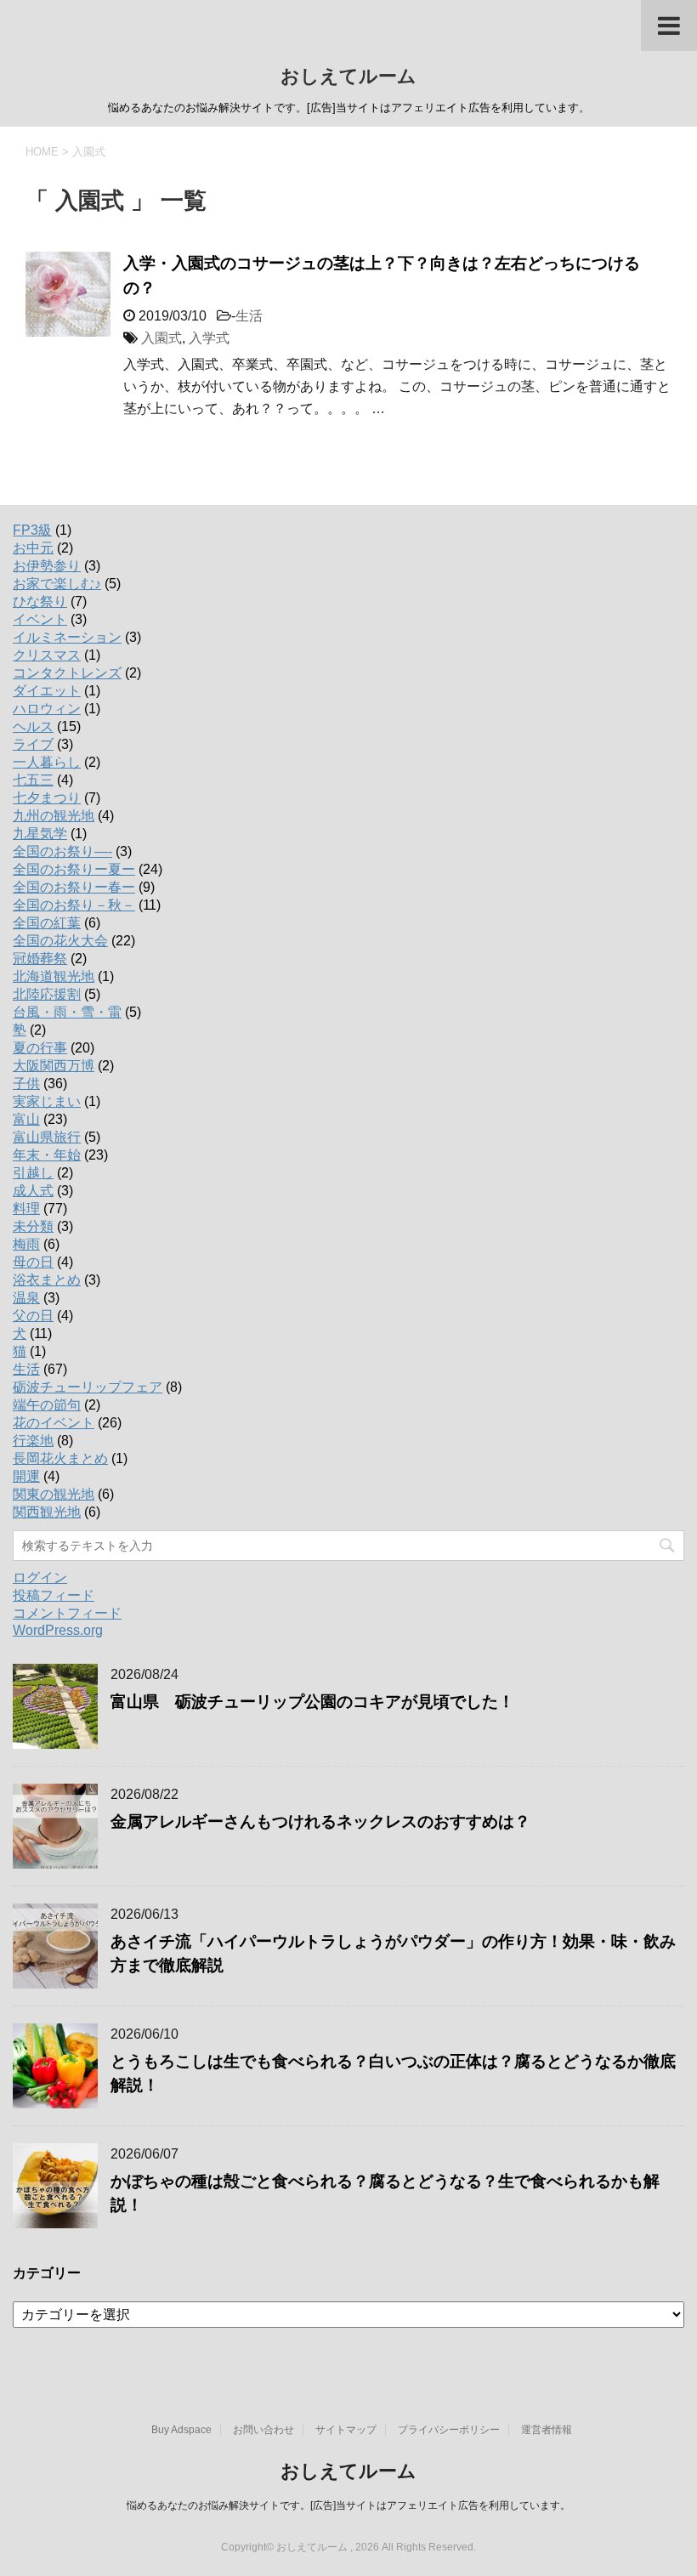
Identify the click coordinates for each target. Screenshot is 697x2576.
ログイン (40, 1577)
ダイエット (47, 691)
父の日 (33, 1316)
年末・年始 (47, 1155)
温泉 (26, 1298)
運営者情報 (547, 2430)
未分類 (33, 1226)
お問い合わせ (263, 2430)
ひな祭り (40, 601)
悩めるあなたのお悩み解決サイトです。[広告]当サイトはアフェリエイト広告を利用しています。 (348, 2505)
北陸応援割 (47, 994)
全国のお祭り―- (62, 851)
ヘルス (33, 726)
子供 (26, 1084)
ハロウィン (47, 709)
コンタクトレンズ (67, 673)
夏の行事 (40, 1048)
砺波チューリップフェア (88, 1387)
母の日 (33, 1262)
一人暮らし (47, 762)
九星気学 (40, 834)
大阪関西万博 (54, 1066)
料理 (26, 1209)
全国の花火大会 (60, 941)
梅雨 (26, 1244)
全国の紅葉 (47, 923)
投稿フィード (54, 1595)
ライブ (33, 744)
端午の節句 (47, 1405)
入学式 (209, 338)
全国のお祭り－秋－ (74, 905)
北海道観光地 (54, 976)
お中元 (33, 548)
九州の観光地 (54, 816)
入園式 (161, 338)
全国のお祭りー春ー (74, 887)
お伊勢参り (47, 566)
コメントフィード (67, 1613)
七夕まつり (47, 798)
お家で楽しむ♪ (57, 584)
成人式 (33, 1191)
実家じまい (47, 1101)
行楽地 (33, 1441)
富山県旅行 (47, 1137)
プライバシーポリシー (449, 2430)
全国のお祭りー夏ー (74, 869)
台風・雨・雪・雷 (67, 1012)
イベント (40, 619)
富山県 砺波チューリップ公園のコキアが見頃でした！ (312, 1702)
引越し (33, 1173)
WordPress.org (58, 1630)
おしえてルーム (348, 76)
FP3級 (32, 530)
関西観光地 (47, 1512)
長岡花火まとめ (60, 1458)
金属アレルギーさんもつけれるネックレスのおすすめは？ (320, 1821)
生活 (249, 316)
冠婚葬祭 (40, 959)
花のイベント (54, 1423)
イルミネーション (67, 637)
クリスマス (47, 655)
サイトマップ (346, 2430)
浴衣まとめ (47, 1280)
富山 (26, 1119)
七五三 (33, 780)
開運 (26, 1476)
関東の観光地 (54, 1494)
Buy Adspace (181, 2430)
